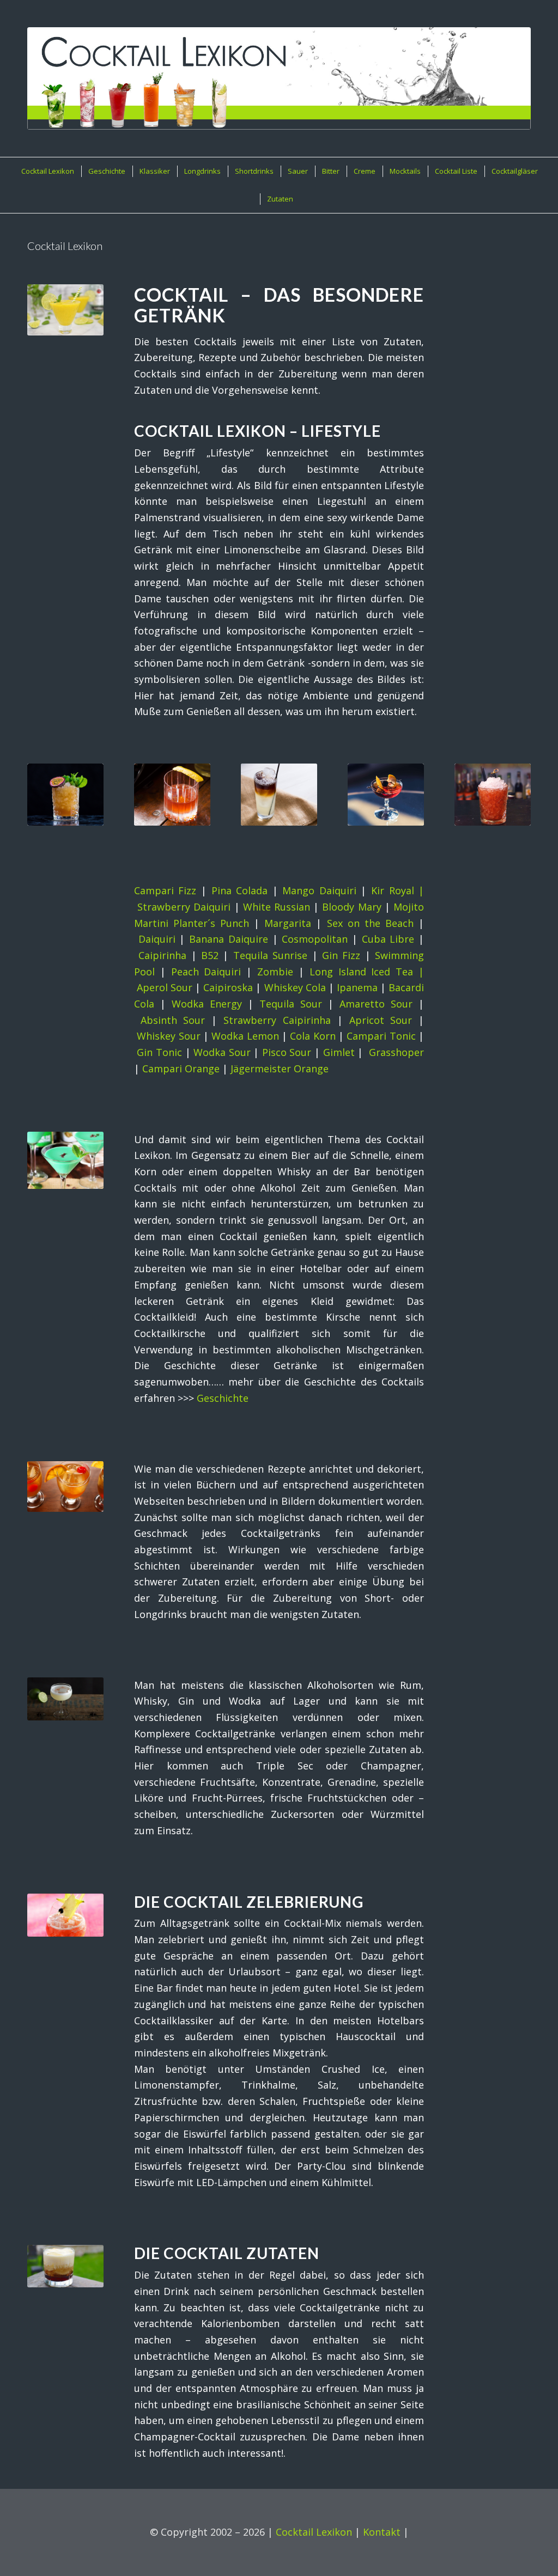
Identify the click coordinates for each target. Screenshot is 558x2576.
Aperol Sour (165, 987)
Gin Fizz (341, 955)
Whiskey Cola (295, 987)
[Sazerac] (172, 795)
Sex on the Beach (370, 923)
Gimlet (339, 1052)
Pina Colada (240, 890)
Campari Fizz (165, 890)
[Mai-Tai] (65, 795)
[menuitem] (47, 171)
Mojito (409, 907)
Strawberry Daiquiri (184, 907)
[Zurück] (44, 788)
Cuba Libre (388, 939)
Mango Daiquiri (319, 890)
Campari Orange (181, 1069)
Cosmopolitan (315, 939)
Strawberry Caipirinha (277, 1020)
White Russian (277, 907)
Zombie (275, 972)
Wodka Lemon (245, 1036)
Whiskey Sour (168, 1036)
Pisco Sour (287, 1052)
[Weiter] (514, 788)
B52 (210, 955)
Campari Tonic (381, 1036)
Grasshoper (396, 1052)
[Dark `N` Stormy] (279, 795)
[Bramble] (493, 795)
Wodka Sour (222, 1052)
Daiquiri (157, 939)
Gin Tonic (159, 1052)
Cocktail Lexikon (314, 2532)
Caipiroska (228, 987)
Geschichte (223, 1398)
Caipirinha (162, 955)
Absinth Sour (173, 1020)
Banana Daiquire (229, 939)
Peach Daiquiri (206, 972)
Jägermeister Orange (280, 1069)
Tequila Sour (291, 1004)
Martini (151, 923)
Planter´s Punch (211, 923)
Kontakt (382, 2532)
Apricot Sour (381, 1020)
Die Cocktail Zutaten (227, 2253)
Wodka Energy (207, 1004)
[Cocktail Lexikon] (279, 78)
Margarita (288, 923)
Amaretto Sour (376, 1004)
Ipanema (357, 987)
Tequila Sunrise (270, 955)
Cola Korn (313, 1036)
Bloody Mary (351, 907)
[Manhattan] (386, 795)
